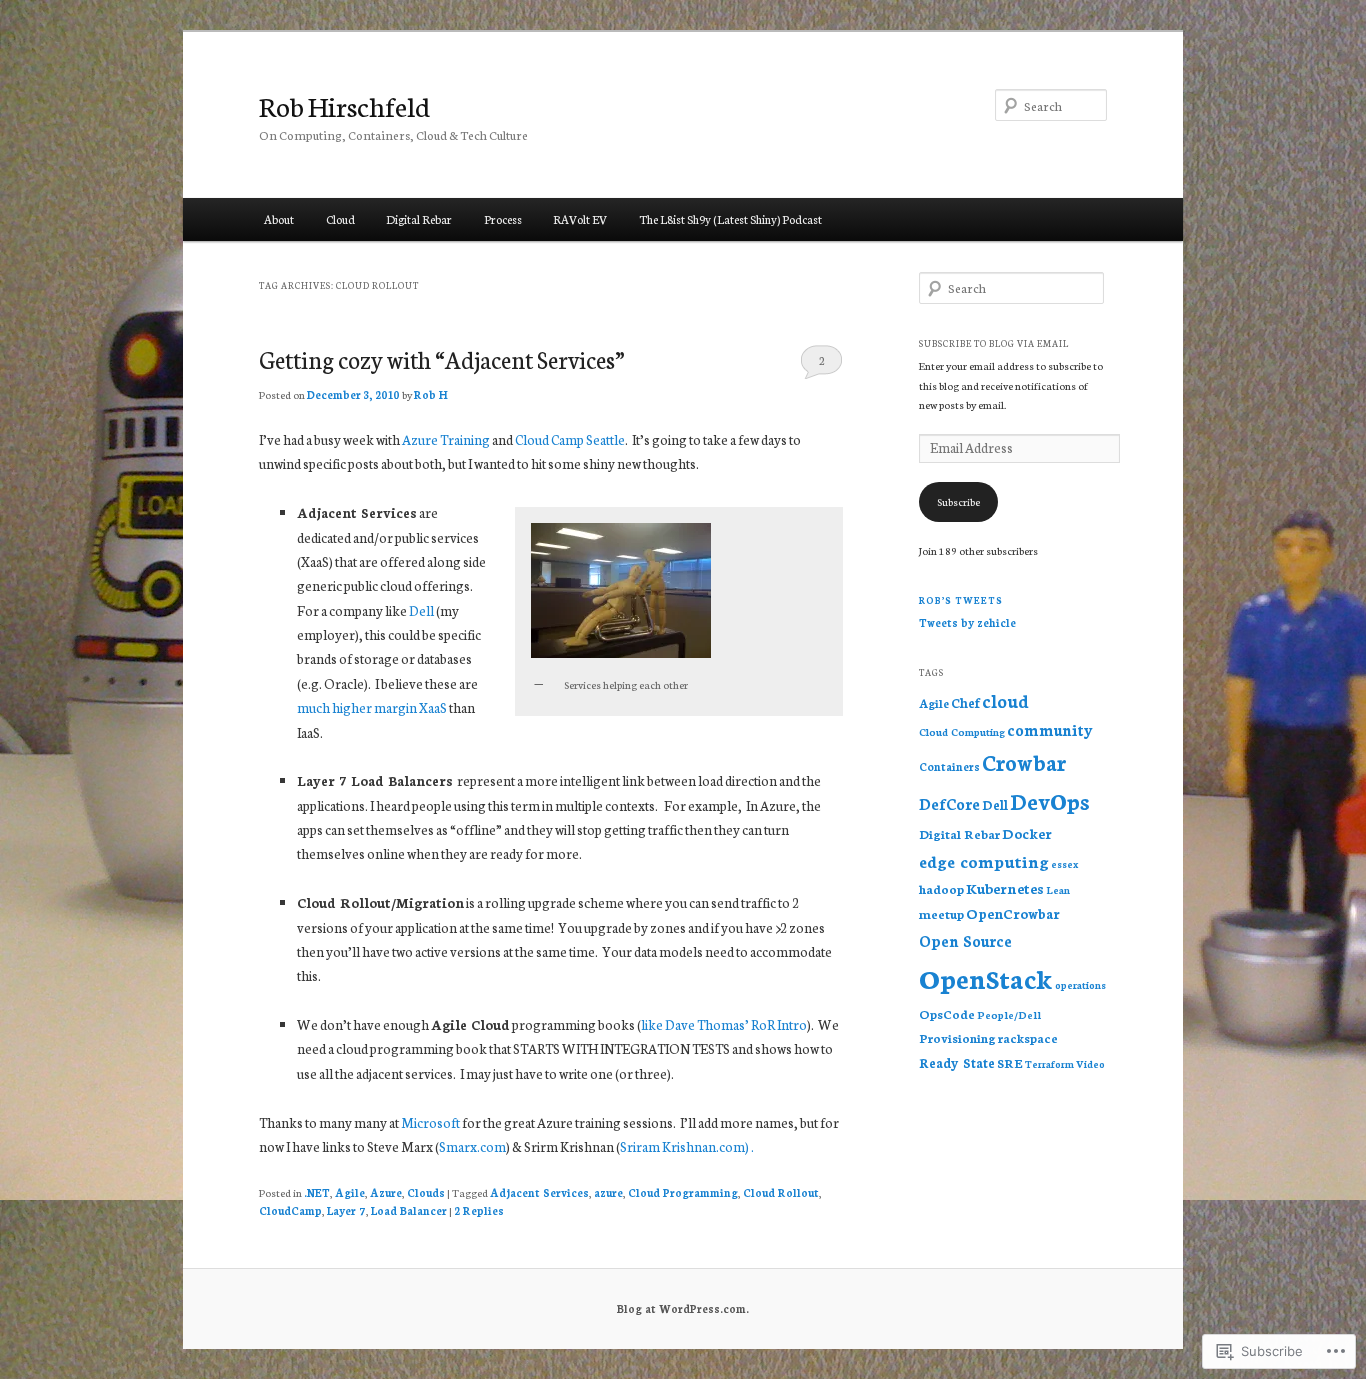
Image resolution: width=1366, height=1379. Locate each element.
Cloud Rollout (781, 1192)
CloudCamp (290, 1210)
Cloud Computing (962, 731)
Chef (965, 702)
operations (1080, 985)
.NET (317, 1192)
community (1050, 729)
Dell (421, 610)
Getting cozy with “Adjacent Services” (442, 358)
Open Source (965, 940)
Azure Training (446, 439)
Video (1090, 1064)
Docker (1027, 833)
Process (503, 219)
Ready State (957, 1062)
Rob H (431, 394)
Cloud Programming (683, 1192)
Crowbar (1024, 762)
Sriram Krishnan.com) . (687, 1146)
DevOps (1050, 800)
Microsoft (431, 1122)
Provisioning (957, 1037)
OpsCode (947, 1013)
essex (1065, 864)
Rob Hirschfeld (344, 105)
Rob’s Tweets (961, 600)
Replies (479, 1210)
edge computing (984, 860)
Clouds (426, 1192)
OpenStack (986, 977)
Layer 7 (346, 1210)
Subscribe (958, 501)
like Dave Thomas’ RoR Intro (724, 1024)
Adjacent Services (539, 1192)
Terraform (1049, 1064)
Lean (1058, 889)
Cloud (340, 219)
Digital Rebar (419, 219)
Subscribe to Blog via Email (994, 343)
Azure (386, 1192)
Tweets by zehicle (967, 622)
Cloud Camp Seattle (570, 439)
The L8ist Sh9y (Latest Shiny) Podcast (730, 219)
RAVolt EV (580, 219)
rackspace (1028, 1037)
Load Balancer (409, 1210)
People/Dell (1009, 1014)
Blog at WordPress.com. (683, 1308)
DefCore (949, 803)
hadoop (941, 888)
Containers (949, 766)
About (279, 219)
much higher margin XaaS (372, 707)
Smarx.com (472, 1146)
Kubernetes (1005, 888)
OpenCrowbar (1013, 913)
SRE (1010, 1062)
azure (608, 1192)
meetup (941, 913)
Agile (350, 1192)
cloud (1005, 700)
